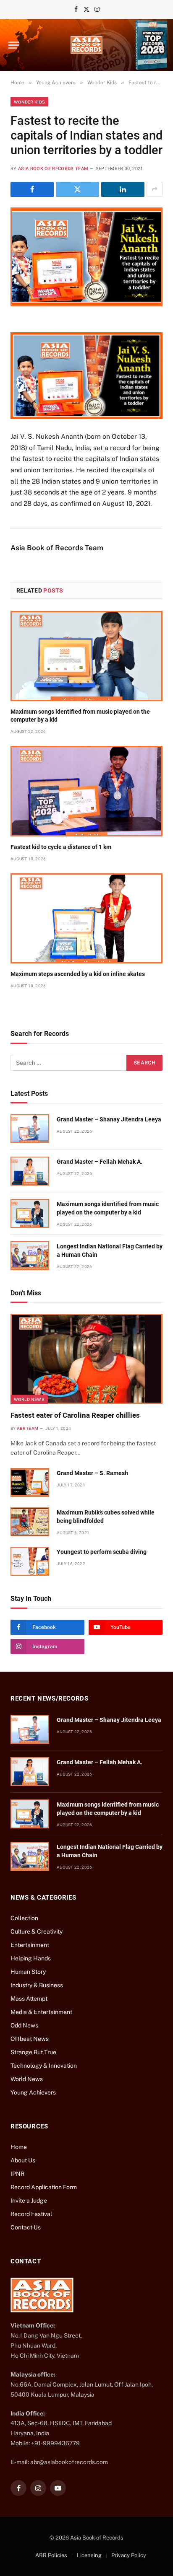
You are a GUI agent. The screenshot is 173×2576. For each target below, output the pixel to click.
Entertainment (30, 1945)
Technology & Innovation (44, 2066)
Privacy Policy (129, 2555)
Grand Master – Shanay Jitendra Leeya (109, 1119)
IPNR (17, 2174)
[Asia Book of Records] (86, 45)
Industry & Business (37, 1985)
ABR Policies (51, 2555)
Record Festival (31, 2214)
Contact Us (26, 2227)
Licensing (89, 2555)
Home (19, 2147)
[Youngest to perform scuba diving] (30, 1561)
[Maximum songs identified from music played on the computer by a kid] (86, 656)
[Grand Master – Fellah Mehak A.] (30, 1171)
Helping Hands (31, 1958)
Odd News (24, 2025)
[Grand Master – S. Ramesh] (30, 1482)
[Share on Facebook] (32, 189)
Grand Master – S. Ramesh (92, 1473)
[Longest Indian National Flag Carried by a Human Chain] (30, 1256)
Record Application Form (44, 2187)
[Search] (160, 45)
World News (29, 1399)
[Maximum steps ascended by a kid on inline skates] (86, 918)
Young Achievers (33, 2092)
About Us (23, 2160)
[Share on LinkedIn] (123, 189)
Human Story (28, 1972)
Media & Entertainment (41, 2012)
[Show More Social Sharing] (155, 189)
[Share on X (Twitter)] (77, 189)
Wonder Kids (29, 102)
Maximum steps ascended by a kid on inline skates (78, 974)
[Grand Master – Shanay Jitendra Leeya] (30, 1129)
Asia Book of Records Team (53, 169)
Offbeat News (30, 2039)
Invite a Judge (29, 2201)
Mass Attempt (29, 1999)
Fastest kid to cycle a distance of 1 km (61, 847)
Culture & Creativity (37, 1931)
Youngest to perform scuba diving (102, 1552)
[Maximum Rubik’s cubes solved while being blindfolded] (30, 1522)
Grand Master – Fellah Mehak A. (100, 1162)
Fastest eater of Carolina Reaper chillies (75, 1415)
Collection (24, 1918)
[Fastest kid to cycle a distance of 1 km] (86, 791)
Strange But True (33, 2052)
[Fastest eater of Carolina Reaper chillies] (86, 1359)
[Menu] (14, 45)
